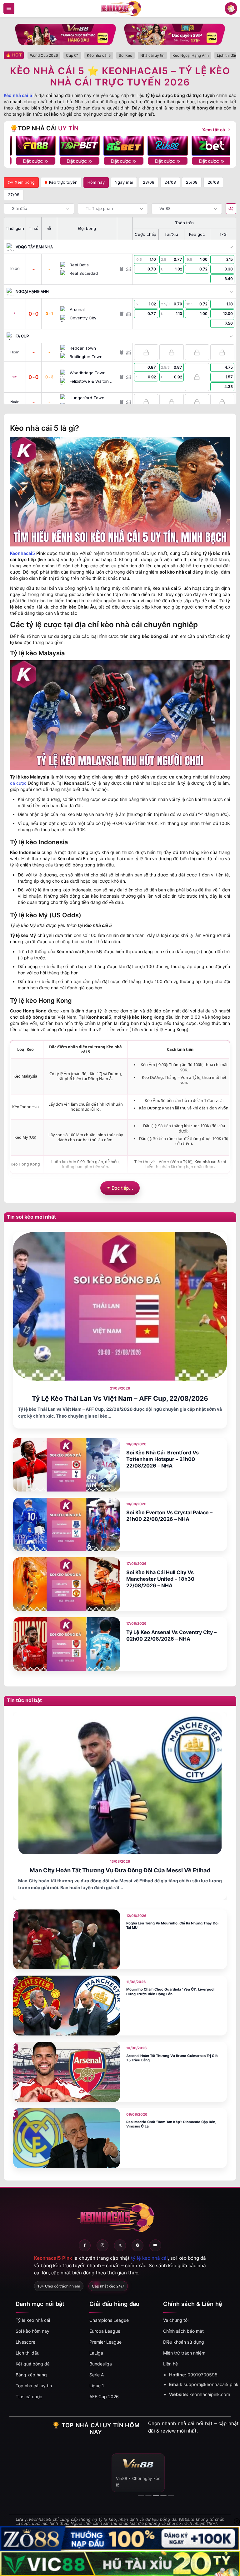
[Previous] (20, 146)
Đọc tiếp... (122, 1188)
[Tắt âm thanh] (231, 209)
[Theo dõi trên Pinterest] (137, 2245)
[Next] (220, 146)
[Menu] (9, 8)
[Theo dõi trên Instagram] (102, 2245)
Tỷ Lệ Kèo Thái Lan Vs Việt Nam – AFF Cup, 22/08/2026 (120, 1398)
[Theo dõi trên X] (120, 2245)
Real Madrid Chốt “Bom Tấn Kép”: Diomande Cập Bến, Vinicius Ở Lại (171, 2124)
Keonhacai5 (22, 553)
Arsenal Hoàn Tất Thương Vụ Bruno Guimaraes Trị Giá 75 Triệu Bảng (172, 2058)
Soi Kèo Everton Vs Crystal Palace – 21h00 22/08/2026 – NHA (169, 1516)
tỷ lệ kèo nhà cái (149, 2258)
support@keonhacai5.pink (211, 2384)
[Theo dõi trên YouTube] (155, 2245)
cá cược (18, 783)
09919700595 (202, 2375)
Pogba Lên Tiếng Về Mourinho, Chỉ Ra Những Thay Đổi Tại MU (172, 1926)
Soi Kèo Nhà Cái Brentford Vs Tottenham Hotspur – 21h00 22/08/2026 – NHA (162, 1459)
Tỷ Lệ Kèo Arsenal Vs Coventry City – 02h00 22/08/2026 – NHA (171, 1635)
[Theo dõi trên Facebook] (85, 2245)
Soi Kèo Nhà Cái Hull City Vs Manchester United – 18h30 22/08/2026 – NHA (160, 1579)
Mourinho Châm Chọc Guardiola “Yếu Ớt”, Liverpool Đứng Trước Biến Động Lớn (170, 1992)
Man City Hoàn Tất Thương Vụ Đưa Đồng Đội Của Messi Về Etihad (120, 1870)
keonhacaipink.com (210, 2394)
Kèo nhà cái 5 (18, 95)
